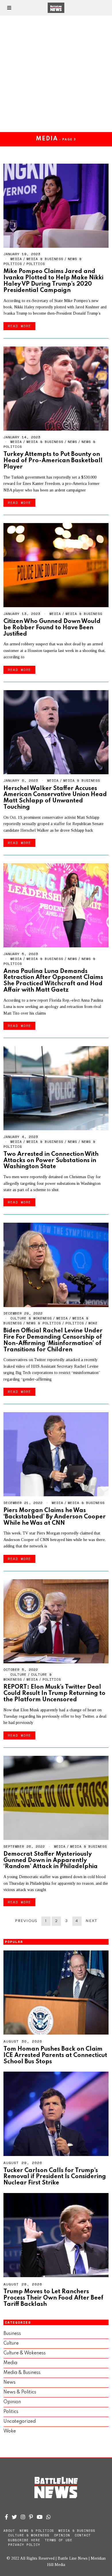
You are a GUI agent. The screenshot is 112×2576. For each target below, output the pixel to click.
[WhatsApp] (49, 2517)
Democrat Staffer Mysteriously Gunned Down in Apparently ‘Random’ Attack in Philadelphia (51, 1860)
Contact (83, 2535)
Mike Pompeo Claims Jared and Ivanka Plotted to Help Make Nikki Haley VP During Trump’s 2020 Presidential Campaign (53, 281)
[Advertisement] (56, 74)
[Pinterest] (31, 2517)
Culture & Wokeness (31, 1318)
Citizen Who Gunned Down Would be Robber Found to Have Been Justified (52, 628)
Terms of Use (59, 2540)
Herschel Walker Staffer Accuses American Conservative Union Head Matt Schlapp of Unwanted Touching (55, 798)
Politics (36, 264)
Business (12, 2334)
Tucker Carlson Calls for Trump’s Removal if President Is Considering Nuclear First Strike (55, 2177)
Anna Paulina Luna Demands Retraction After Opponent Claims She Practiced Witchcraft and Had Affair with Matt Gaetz (53, 981)
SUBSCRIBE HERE (24, 2540)
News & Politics (44, 1323)
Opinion (12, 2402)
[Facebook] (6, 2517)
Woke (93, 1323)
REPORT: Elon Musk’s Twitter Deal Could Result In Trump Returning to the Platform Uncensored (54, 1693)
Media (16, 259)
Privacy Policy (24, 2545)
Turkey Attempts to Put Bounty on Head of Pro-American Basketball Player (53, 461)
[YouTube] (40, 2517)
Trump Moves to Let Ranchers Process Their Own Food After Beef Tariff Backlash (53, 2298)
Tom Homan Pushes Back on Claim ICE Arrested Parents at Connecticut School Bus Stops (55, 2055)
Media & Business (45, 259)
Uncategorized (20, 2422)
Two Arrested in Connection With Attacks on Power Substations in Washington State (51, 1161)
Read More (19, 326)
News (72, 442)
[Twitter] (14, 2517)
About (9, 2531)
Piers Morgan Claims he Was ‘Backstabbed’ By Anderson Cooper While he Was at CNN (55, 1517)
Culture (18, 1674)
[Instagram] (23, 2517)
